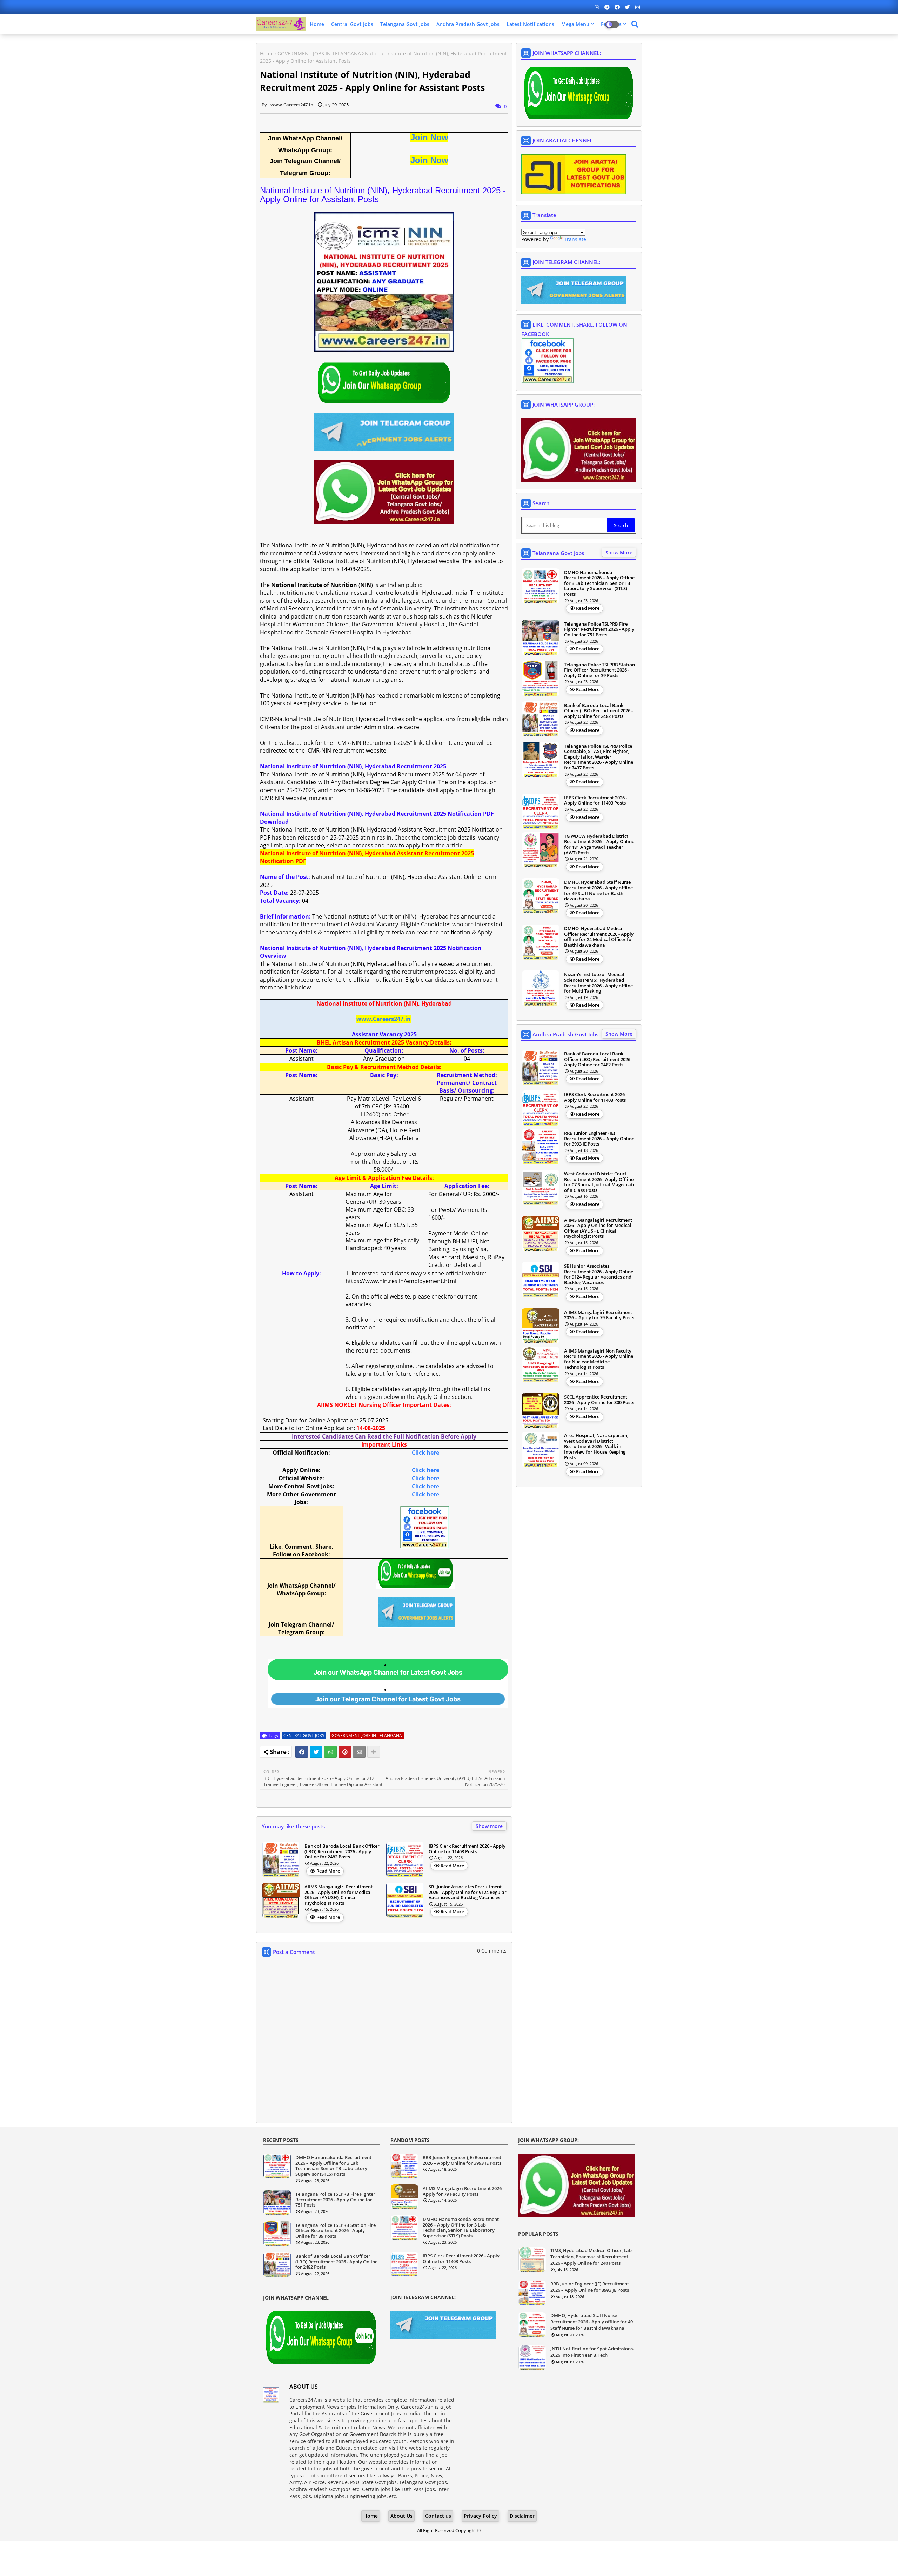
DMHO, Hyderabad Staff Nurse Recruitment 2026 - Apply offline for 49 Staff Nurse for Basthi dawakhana (598, 890)
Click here (425, 1453)
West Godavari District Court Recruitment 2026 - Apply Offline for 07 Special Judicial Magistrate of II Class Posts (600, 1182)
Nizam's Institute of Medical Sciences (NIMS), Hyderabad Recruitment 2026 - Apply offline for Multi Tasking (598, 983)
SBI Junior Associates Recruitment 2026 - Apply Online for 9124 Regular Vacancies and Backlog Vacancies (468, 1892)
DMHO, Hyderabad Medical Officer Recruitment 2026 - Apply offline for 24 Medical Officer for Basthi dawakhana (599, 937)
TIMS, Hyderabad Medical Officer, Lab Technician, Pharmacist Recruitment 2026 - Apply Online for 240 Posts (591, 2257)
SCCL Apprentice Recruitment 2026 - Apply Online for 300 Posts (599, 1400)
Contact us (438, 2516)
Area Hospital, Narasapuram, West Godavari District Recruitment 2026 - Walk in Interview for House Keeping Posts (596, 1447)
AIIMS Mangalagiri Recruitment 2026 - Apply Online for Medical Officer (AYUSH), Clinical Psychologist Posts (339, 1895)
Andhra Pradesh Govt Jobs (468, 24)
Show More (619, 552)
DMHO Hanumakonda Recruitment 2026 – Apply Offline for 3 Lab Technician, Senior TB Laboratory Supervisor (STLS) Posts (599, 583)
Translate (575, 239)
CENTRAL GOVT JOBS (304, 1736)
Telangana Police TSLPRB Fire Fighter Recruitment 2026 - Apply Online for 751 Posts (599, 630)
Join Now (429, 137)
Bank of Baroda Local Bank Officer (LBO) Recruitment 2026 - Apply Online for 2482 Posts (342, 1852)
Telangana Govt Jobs (405, 24)
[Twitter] (316, 1752)
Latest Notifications (530, 24)
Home (317, 24)
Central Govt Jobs (352, 24)
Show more (489, 1826)
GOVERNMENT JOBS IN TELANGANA (319, 54)
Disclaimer (522, 2516)
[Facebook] (302, 1752)
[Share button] (374, 1752)
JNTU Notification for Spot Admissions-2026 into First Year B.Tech (592, 2352)
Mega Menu (575, 24)
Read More (328, 1871)
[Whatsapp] (330, 1752)
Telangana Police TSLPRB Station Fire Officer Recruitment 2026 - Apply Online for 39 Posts (599, 670)
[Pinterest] (345, 1752)
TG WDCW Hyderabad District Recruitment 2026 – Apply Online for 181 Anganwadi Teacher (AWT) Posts (599, 845)
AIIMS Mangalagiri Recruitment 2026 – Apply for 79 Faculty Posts (599, 1315)
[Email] (359, 1752)
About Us (401, 2516)
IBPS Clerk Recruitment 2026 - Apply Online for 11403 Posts (467, 1849)
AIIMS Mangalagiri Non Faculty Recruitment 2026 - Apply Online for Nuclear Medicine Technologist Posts (599, 1359)
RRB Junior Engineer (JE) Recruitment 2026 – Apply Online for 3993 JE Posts (599, 1139)
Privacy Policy (480, 2516)
